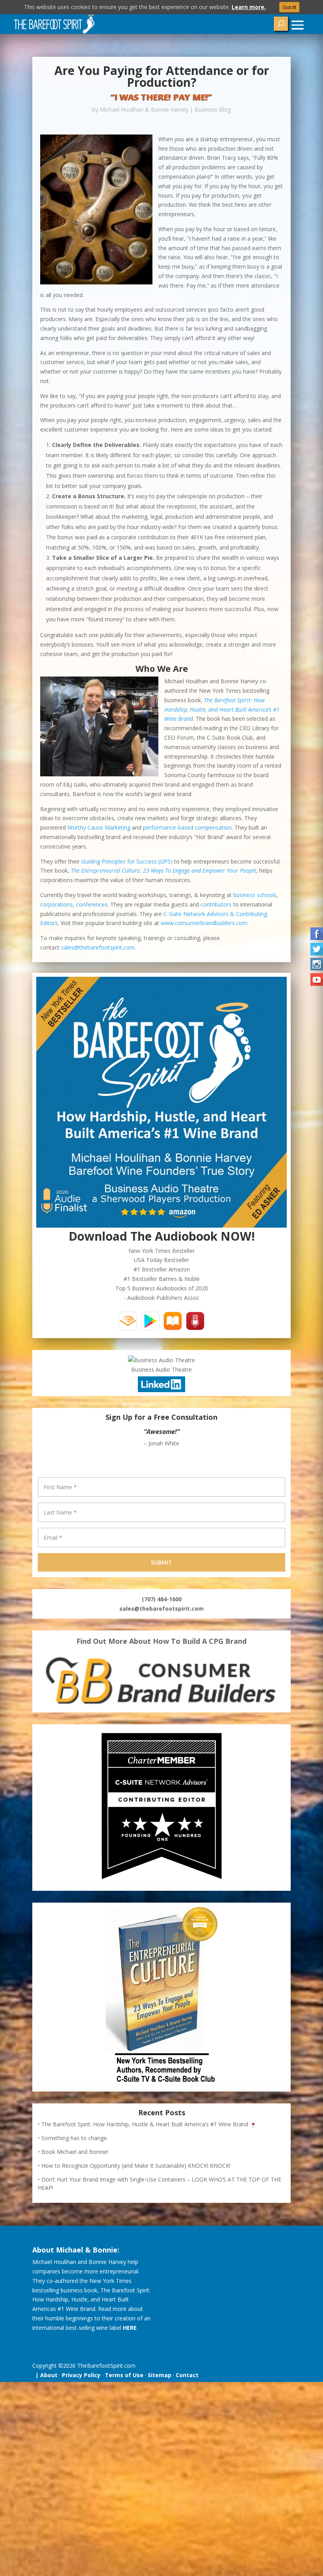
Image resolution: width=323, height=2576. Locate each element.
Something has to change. (75, 2138)
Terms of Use (124, 2375)
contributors (216, 904)
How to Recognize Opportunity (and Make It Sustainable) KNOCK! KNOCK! (136, 2166)
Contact (187, 2375)
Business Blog (213, 109)
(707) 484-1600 (162, 1599)
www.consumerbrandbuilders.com (204, 923)
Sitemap (160, 2375)
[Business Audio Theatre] (161, 1360)
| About (45, 2375)
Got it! (289, 7)
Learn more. (249, 7)
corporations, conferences (74, 904)
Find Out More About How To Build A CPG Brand (161, 1641)
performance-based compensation (187, 827)
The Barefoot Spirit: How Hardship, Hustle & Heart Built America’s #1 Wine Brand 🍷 (149, 2124)
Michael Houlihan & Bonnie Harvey (144, 109)
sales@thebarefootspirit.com (98, 947)
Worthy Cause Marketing (99, 827)
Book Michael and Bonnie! (75, 2152)
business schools (255, 895)
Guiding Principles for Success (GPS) (127, 861)
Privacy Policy (81, 2375)
